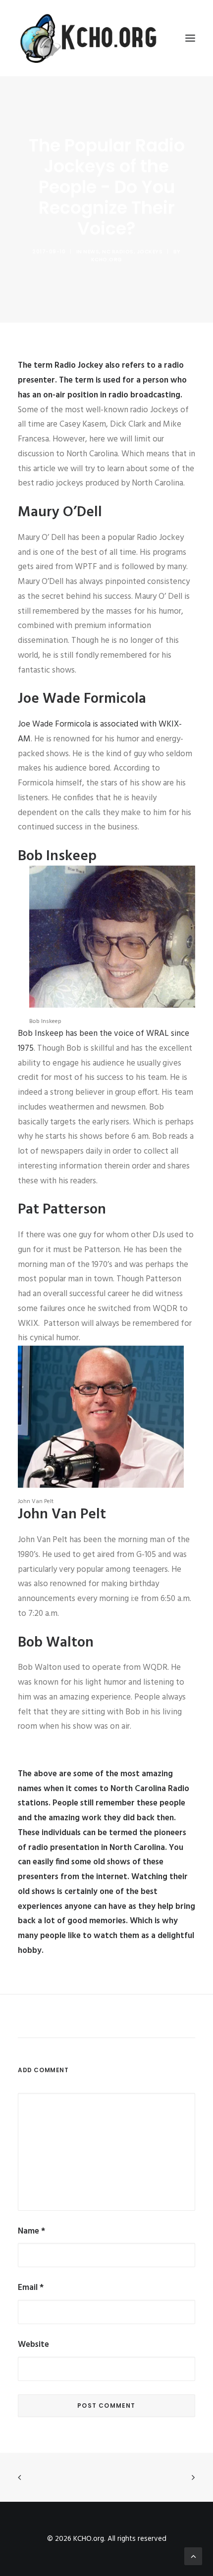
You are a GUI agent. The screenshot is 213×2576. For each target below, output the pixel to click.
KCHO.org (107, 260)
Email (31, 2288)
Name (31, 2231)
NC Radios (118, 252)
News (91, 252)
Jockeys (150, 252)
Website (33, 2345)
